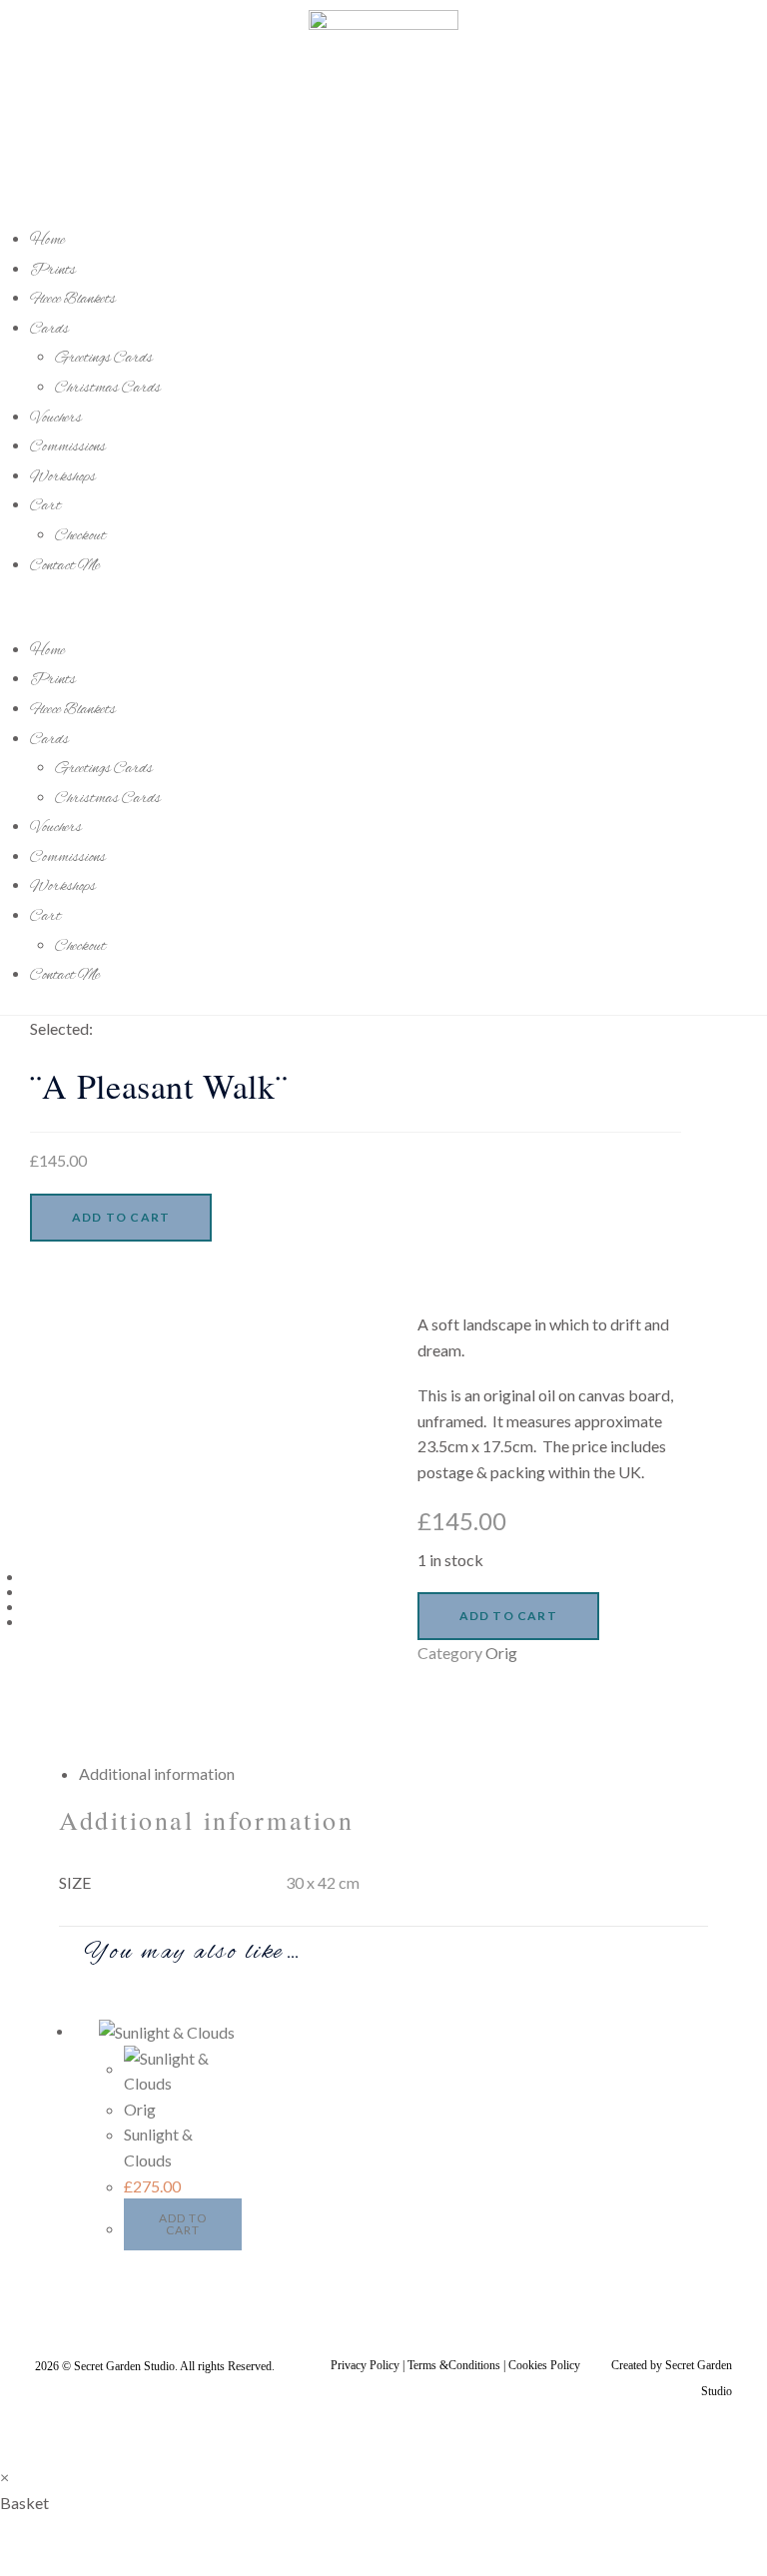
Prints (53, 271)
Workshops (63, 477)
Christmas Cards (108, 389)
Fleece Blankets (73, 300)
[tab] (393, 1774)
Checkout (80, 536)
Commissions (68, 447)
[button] (383, 607)
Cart (45, 506)
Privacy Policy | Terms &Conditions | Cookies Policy (455, 2365)
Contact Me (65, 566)
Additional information (157, 1773)
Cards (49, 330)
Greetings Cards (104, 359)
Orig (501, 1653)
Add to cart (121, 1217)
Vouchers (56, 419)
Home (47, 241)
